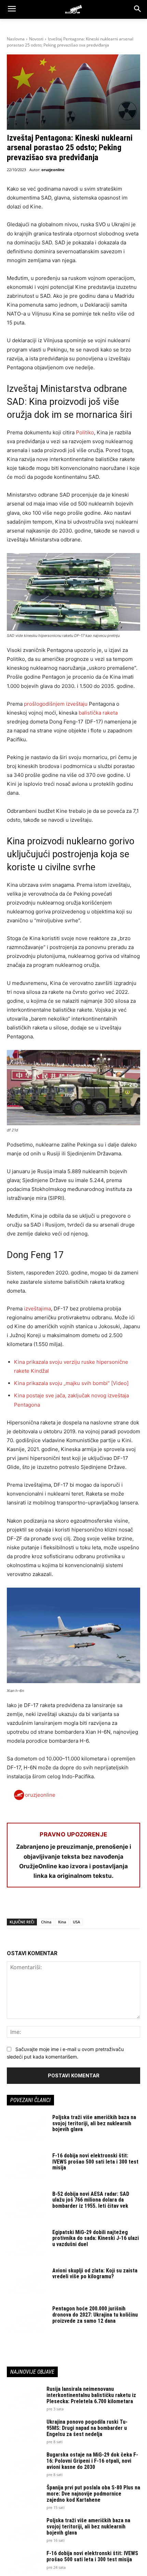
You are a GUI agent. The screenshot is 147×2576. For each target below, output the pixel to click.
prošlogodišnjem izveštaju (56, 704)
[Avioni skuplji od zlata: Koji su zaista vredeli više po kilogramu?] (27, 2282)
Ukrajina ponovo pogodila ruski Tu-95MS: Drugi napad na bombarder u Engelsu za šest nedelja (87, 2428)
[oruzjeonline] (73, 9)
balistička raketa (98, 713)
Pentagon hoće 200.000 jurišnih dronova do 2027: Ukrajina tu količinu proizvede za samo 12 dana (95, 2315)
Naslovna (16, 39)
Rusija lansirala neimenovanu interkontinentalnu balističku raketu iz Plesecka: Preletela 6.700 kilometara (91, 2395)
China (46, 1922)
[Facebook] (14, 1905)
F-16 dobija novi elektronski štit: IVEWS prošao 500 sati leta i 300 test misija (95, 2162)
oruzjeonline (53, 170)
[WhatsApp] (45, 1905)
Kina (62, 1922)
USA (76, 1922)
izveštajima (37, 1309)
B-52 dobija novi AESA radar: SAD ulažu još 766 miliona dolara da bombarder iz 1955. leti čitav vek (91, 2200)
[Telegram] (77, 1905)
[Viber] (92, 1905)
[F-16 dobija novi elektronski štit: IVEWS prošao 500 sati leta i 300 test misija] (27, 2167)
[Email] (61, 1905)
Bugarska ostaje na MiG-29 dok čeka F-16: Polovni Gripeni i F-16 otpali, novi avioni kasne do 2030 (92, 2461)
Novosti (36, 39)
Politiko (85, 432)
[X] (29, 1905)
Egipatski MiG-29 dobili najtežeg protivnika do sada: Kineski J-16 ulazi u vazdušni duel (96, 2238)
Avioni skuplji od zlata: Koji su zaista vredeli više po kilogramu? (95, 2274)
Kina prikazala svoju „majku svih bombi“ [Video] (71, 1383)
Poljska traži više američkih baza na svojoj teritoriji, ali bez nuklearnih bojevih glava (94, 2123)
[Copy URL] (108, 1905)
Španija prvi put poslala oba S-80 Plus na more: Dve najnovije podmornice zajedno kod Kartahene (93, 2494)
